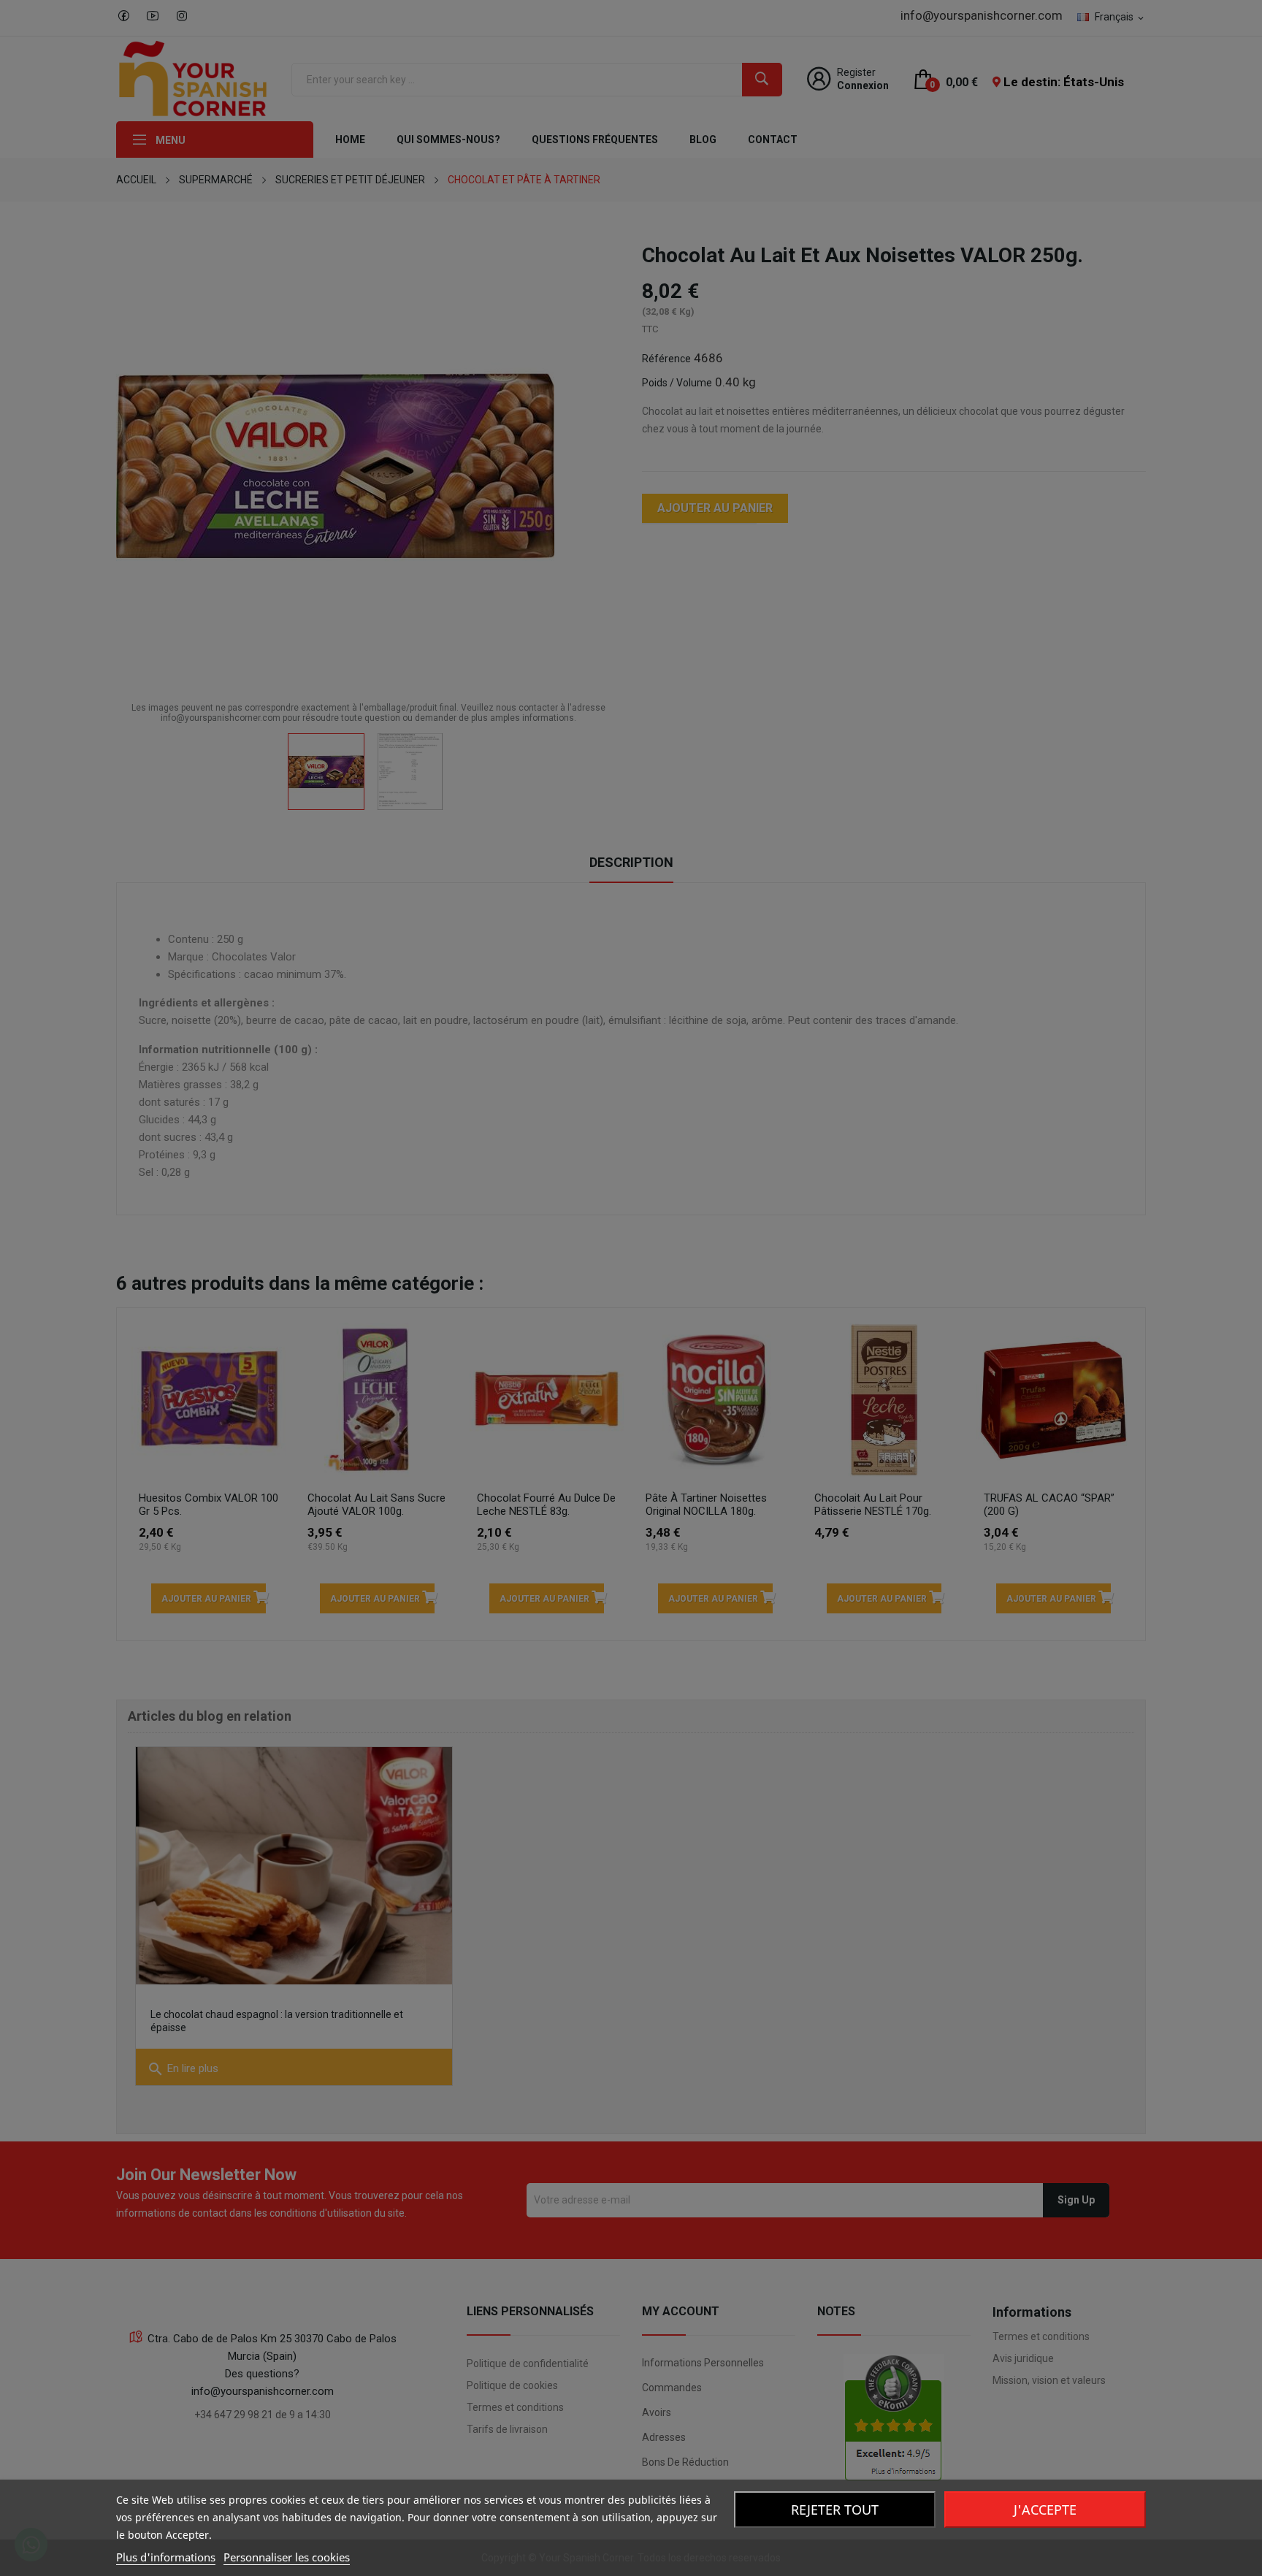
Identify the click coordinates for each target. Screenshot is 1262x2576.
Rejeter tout (835, 2510)
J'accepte (1045, 2510)
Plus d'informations (166, 2557)
